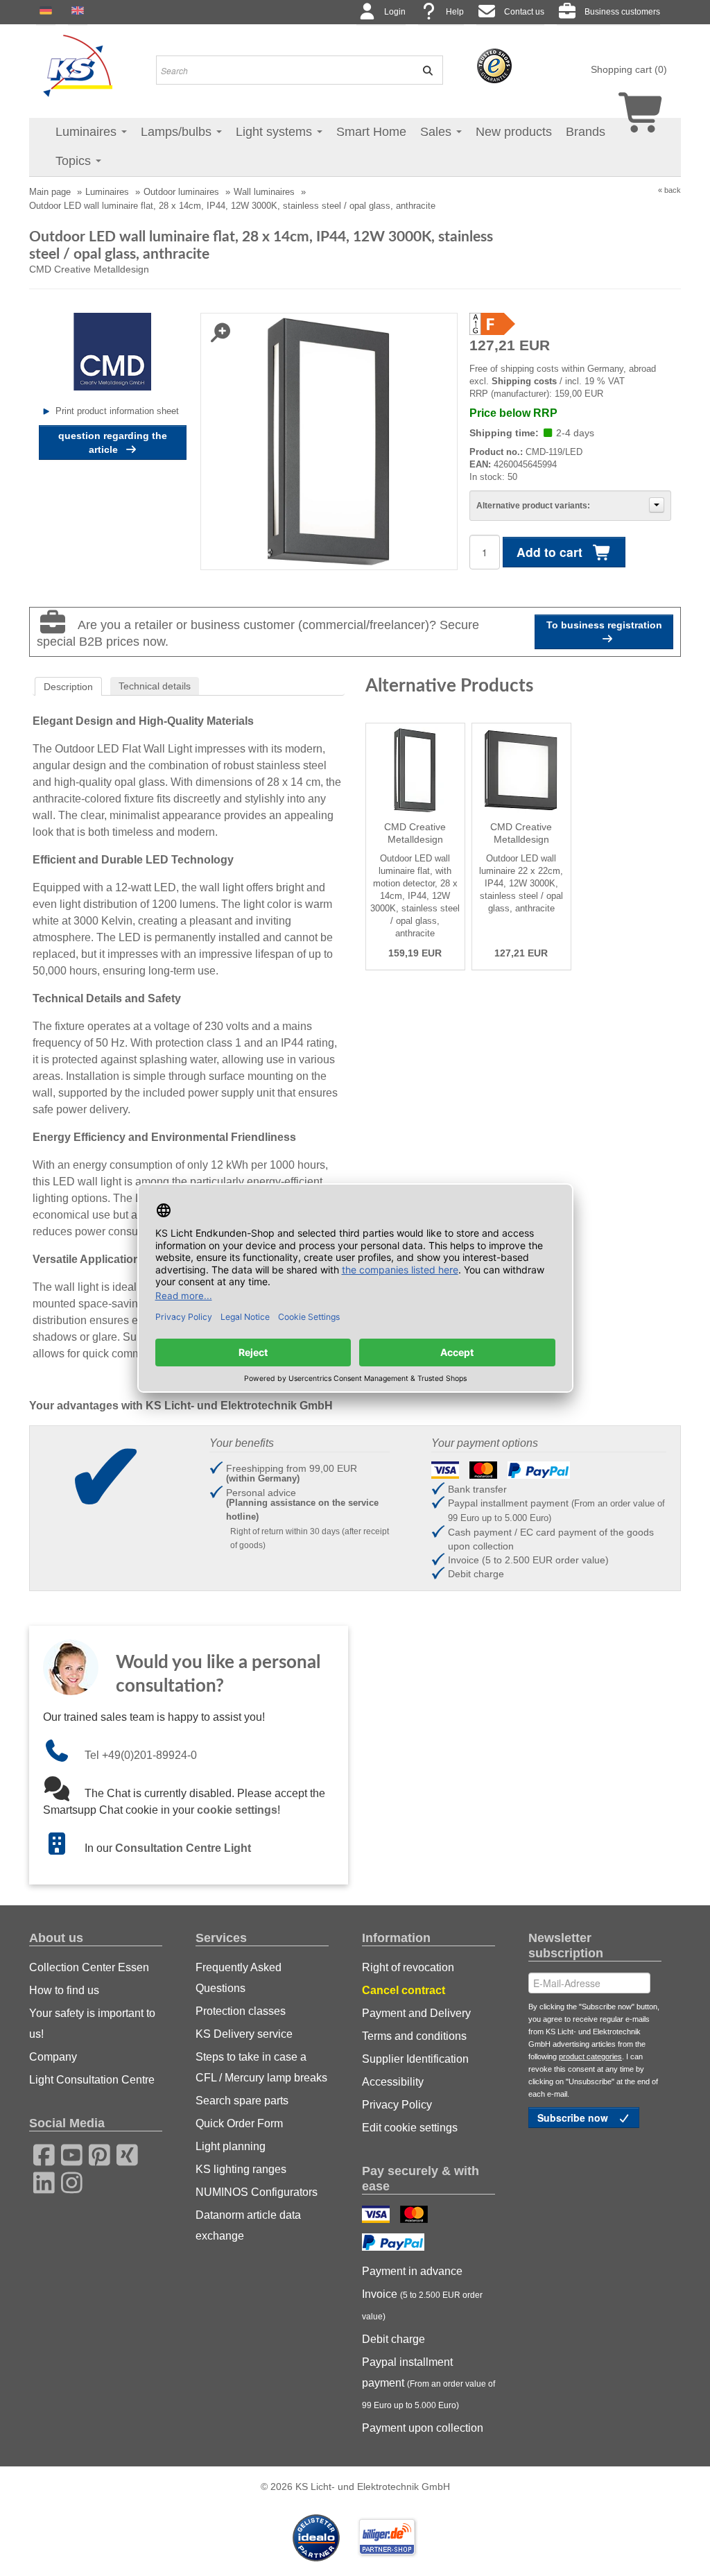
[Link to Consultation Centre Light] (64, 1848)
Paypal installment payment (428, 2383)
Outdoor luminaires (181, 192)
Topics (75, 161)
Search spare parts (242, 2101)
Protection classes (241, 2011)
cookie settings (237, 1810)
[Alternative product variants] (657, 505)
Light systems (276, 132)
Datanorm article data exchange (248, 2225)
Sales (438, 132)
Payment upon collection (423, 2428)
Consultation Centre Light (183, 1848)
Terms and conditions (414, 2036)
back (673, 190)
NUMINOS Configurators (257, 2192)
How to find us (64, 1990)
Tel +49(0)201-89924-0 (141, 1755)
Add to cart (551, 552)
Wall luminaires (264, 192)
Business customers (622, 12)
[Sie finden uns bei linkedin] (40, 2181)
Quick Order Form (239, 2123)
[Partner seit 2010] (318, 2537)
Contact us (524, 12)
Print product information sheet (117, 411)
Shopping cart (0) (629, 69)
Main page (50, 192)
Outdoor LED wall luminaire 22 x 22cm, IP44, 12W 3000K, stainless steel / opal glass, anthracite (521, 883)
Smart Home (371, 132)
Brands (586, 132)
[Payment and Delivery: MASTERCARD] (416, 2216)
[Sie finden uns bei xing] (123, 2153)
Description (68, 687)
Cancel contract (404, 1990)
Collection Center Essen (89, 1967)
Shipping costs (524, 381)
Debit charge (393, 2339)
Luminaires (88, 132)
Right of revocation (408, 1967)
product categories (590, 2056)
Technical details (155, 686)
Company (53, 2057)
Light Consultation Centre (92, 2080)
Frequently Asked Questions (239, 1978)
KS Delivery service (244, 2034)
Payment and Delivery (416, 2013)
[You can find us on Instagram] (67, 2181)
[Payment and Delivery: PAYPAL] (395, 2244)
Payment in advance (412, 2271)
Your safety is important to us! (92, 2024)
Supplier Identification (415, 2059)
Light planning (231, 2146)
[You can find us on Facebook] (40, 2153)
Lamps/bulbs (178, 132)
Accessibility (393, 2082)
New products (514, 132)
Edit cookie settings (410, 2128)
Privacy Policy (397, 2105)
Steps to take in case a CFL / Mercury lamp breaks (261, 2067)
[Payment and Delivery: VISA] (378, 2216)
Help (455, 12)
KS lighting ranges (241, 2169)
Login (395, 12)
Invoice (422, 2305)
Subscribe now (574, 2118)
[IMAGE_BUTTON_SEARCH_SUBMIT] (424, 70)
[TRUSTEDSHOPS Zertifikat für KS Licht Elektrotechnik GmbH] (494, 65)
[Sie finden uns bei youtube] (67, 2153)
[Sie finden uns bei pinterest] (95, 2153)
